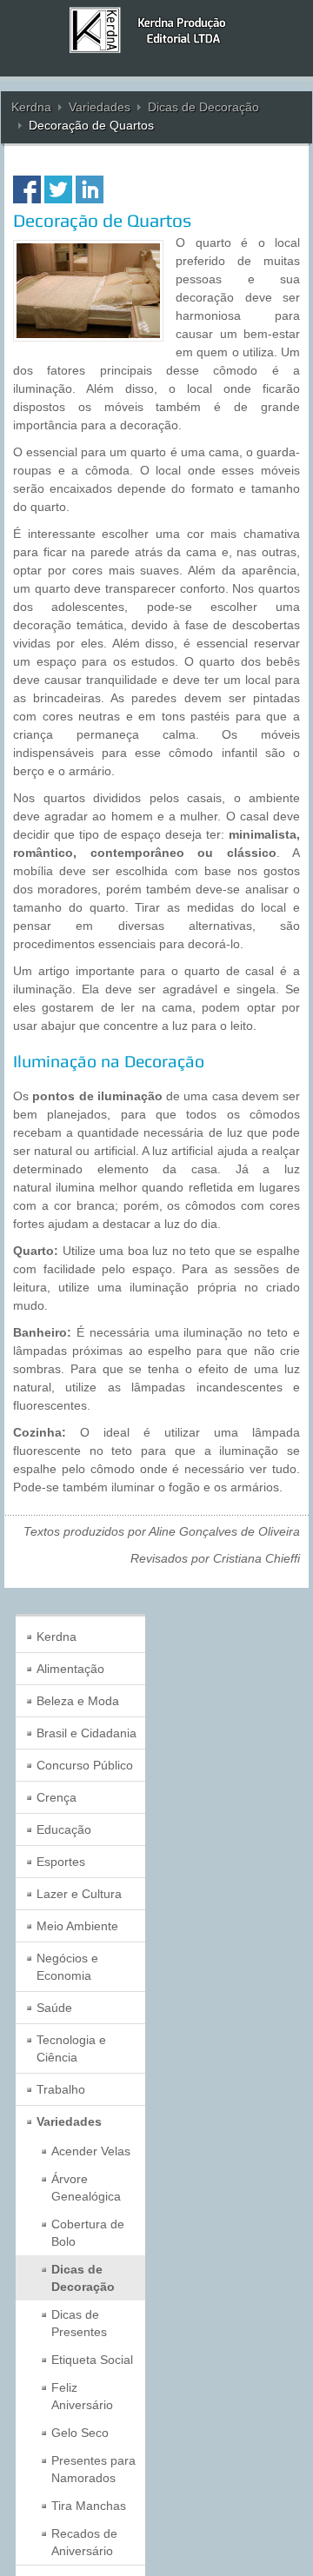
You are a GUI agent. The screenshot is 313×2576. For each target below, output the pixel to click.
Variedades (100, 107)
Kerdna (31, 107)
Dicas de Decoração (203, 107)
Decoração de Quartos (102, 220)
